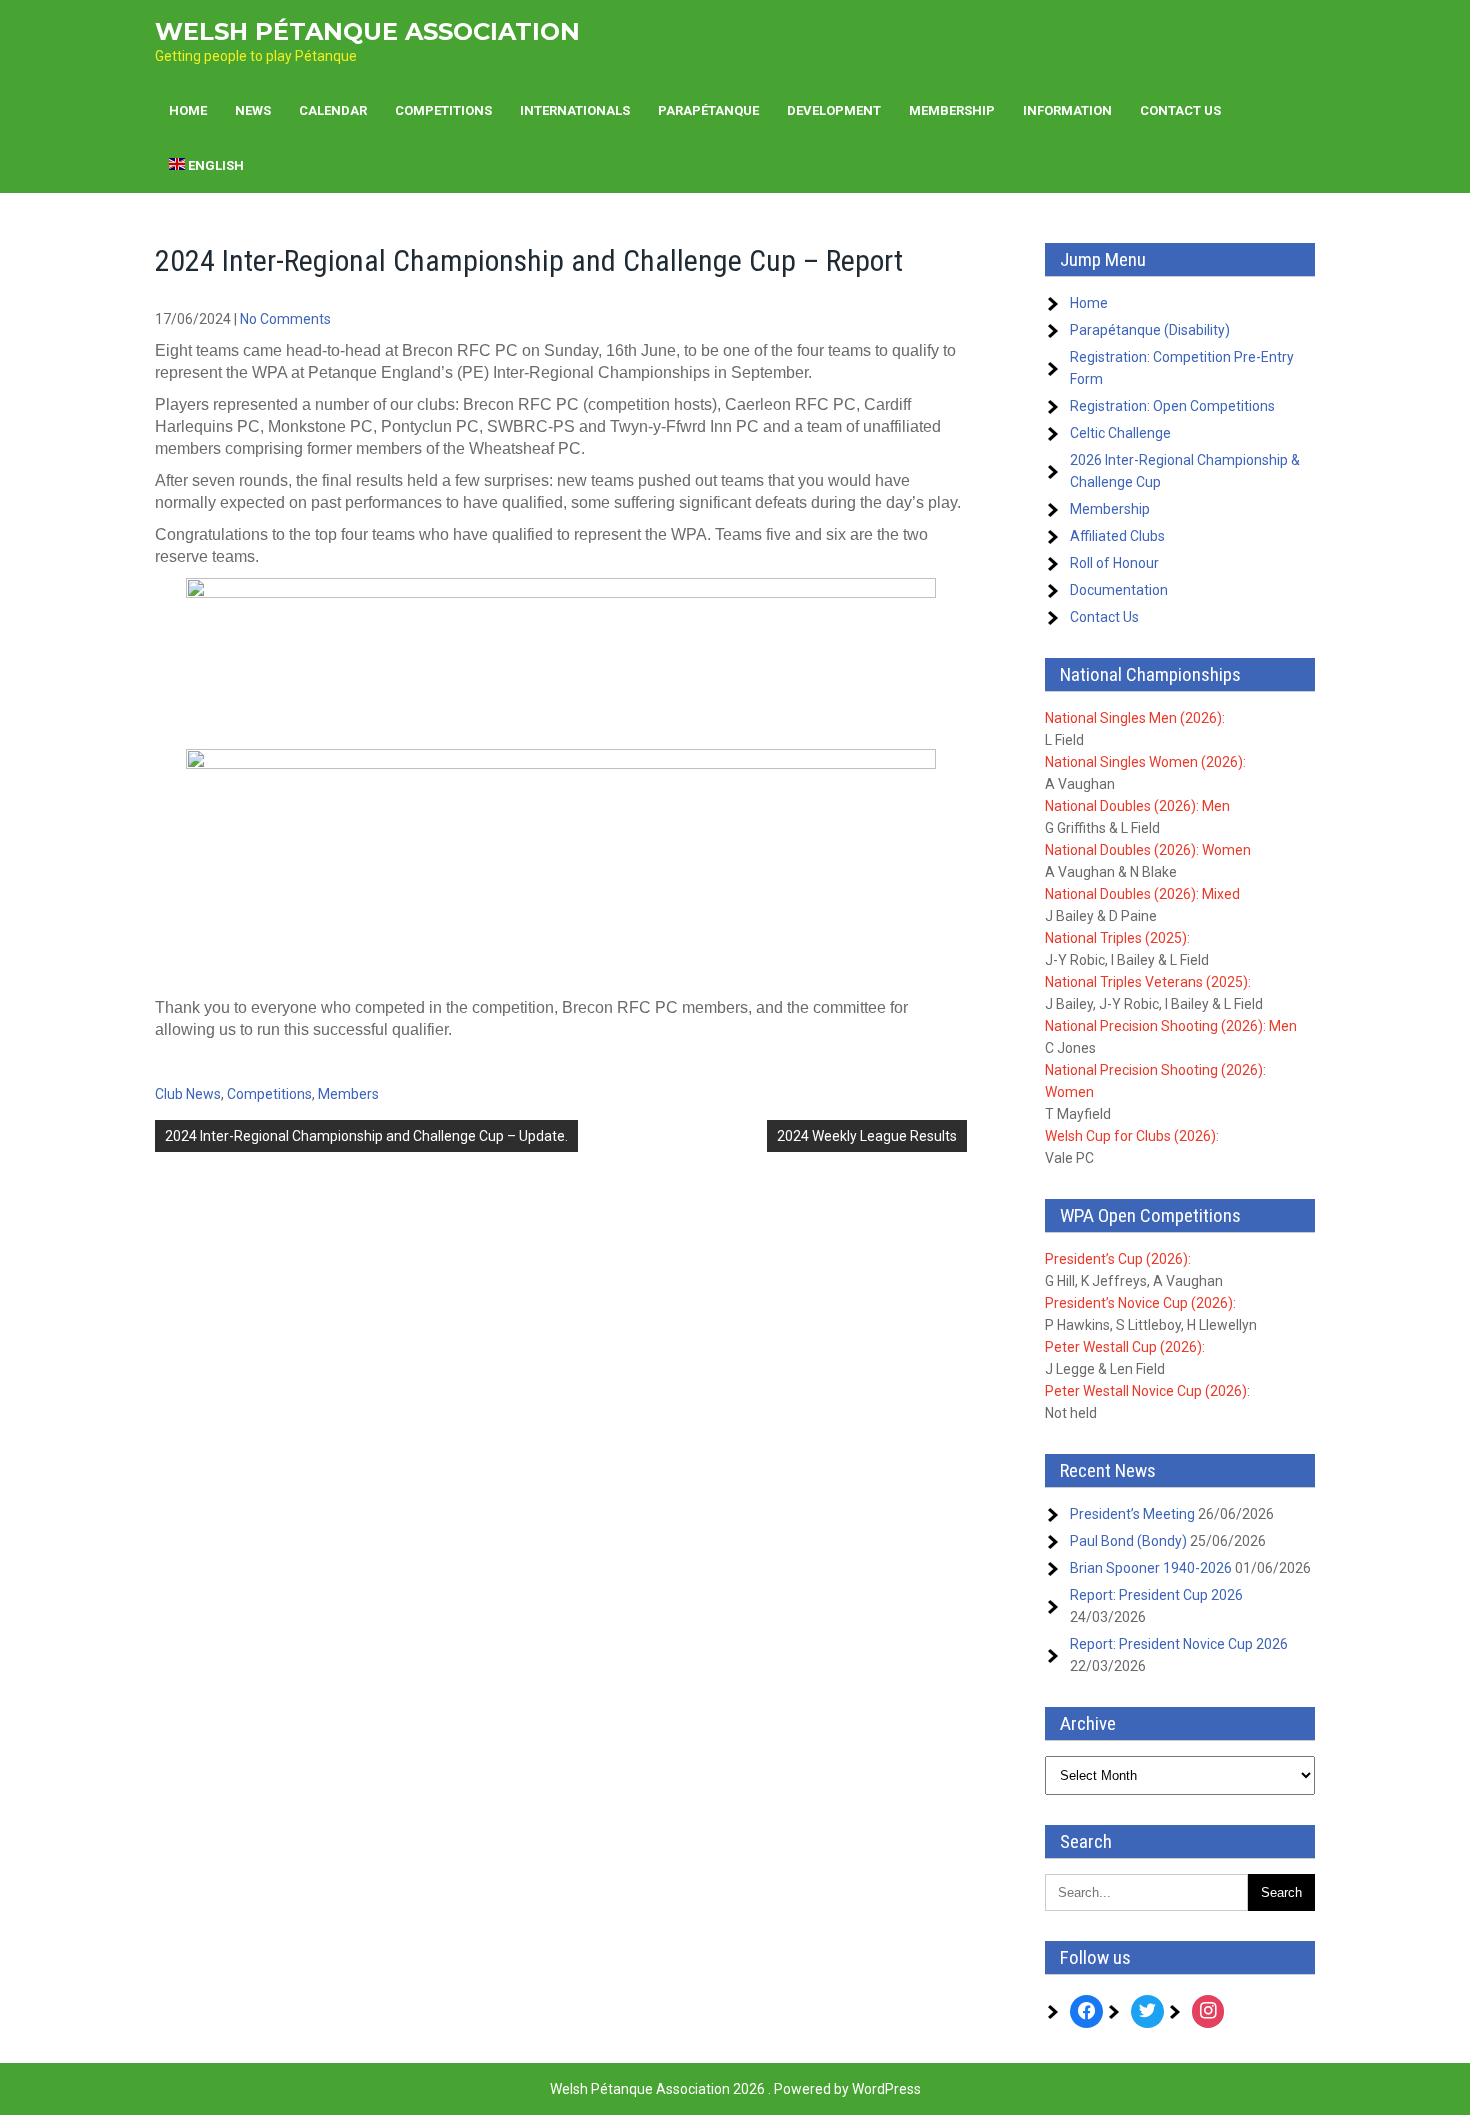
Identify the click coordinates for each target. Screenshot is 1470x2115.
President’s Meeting (1132, 1514)
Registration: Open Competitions (1172, 406)
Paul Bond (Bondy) (1128, 1541)
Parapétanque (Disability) (1150, 330)
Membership (952, 110)
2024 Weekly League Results (867, 1136)
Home (188, 110)
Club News (188, 1094)
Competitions (443, 110)
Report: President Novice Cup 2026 (1179, 1644)
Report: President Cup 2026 (1156, 1595)
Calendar (333, 110)
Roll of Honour (1114, 563)
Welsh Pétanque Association (367, 31)
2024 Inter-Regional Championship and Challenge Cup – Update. (366, 1136)
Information (1067, 110)
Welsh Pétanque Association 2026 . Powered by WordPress (735, 2089)
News (253, 110)
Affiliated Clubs (1117, 536)
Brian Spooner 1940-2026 (1151, 1568)
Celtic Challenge (1120, 433)
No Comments (285, 319)
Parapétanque (708, 110)
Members (348, 1094)
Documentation (1119, 590)
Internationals (575, 110)
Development (834, 110)
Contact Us (1180, 110)
